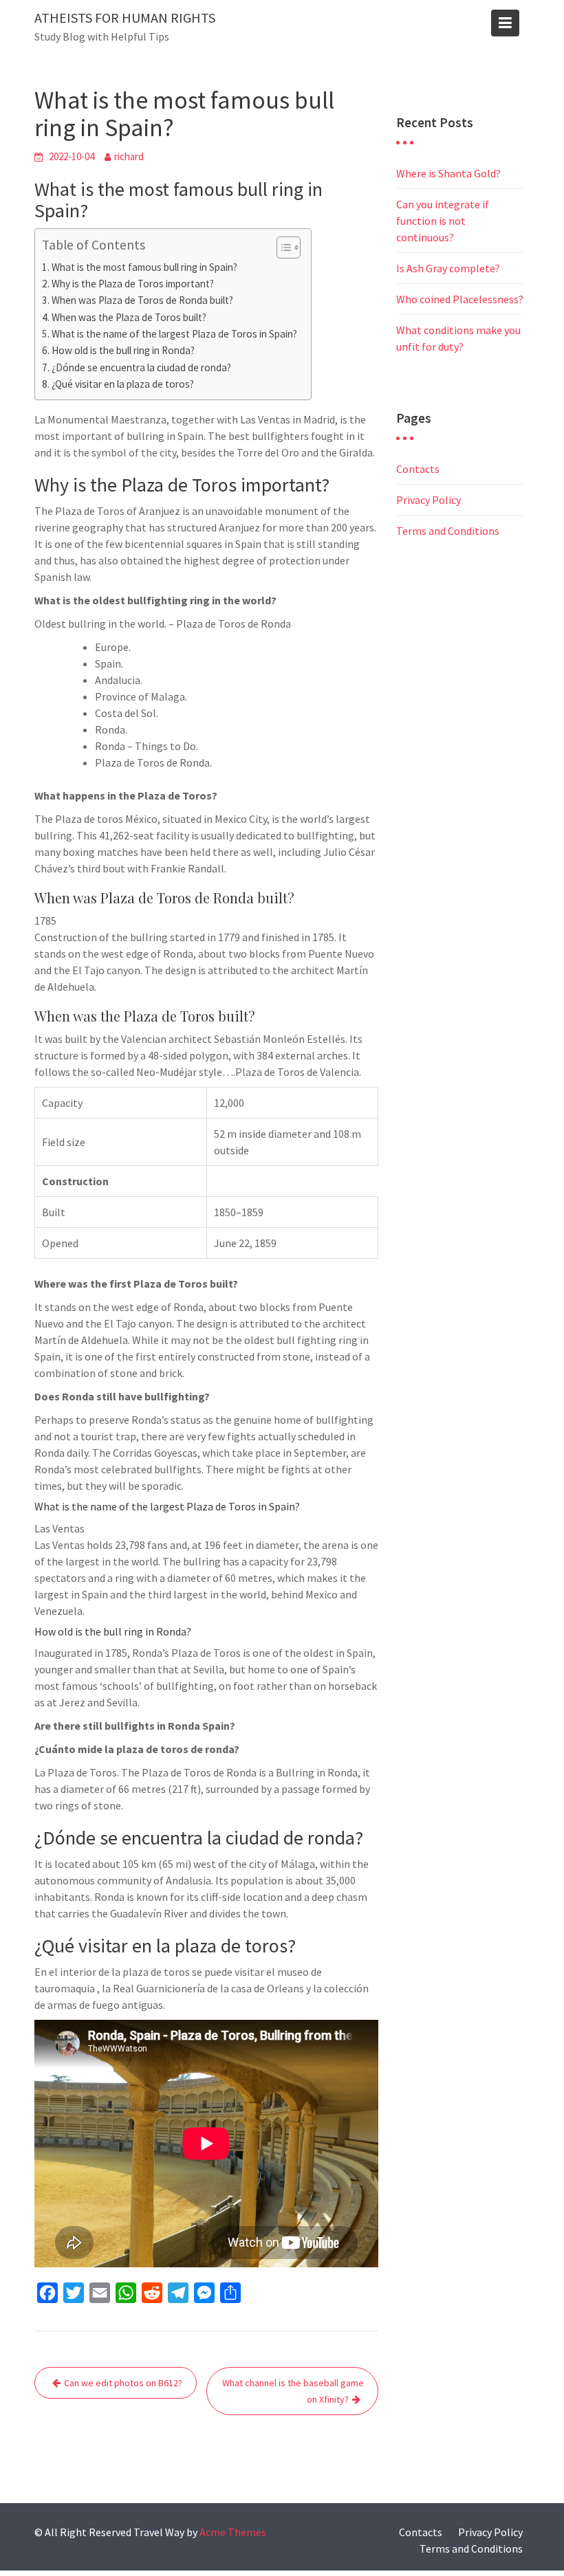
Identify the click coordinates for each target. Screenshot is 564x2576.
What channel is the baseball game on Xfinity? (293, 2391)
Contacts (418, 469)
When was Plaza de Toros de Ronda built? (142, 300)
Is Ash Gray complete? (448, 268)
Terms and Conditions (448, 531)
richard (129, 156)
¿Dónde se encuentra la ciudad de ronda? (141, 367)
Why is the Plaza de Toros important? (133, 284)
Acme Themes (233, 2532)
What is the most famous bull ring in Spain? (144, 267)
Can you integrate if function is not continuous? (443, 221)
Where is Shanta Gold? (448, 173)
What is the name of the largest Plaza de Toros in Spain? (174, 334)
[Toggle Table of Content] (282, 247)
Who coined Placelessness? (460, 299)
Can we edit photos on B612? (123, 2383)
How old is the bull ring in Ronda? (123, 350)
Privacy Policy (429, 500)
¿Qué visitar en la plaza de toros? (123, 384)
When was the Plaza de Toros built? (129, 317)
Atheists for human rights (125, 18)
